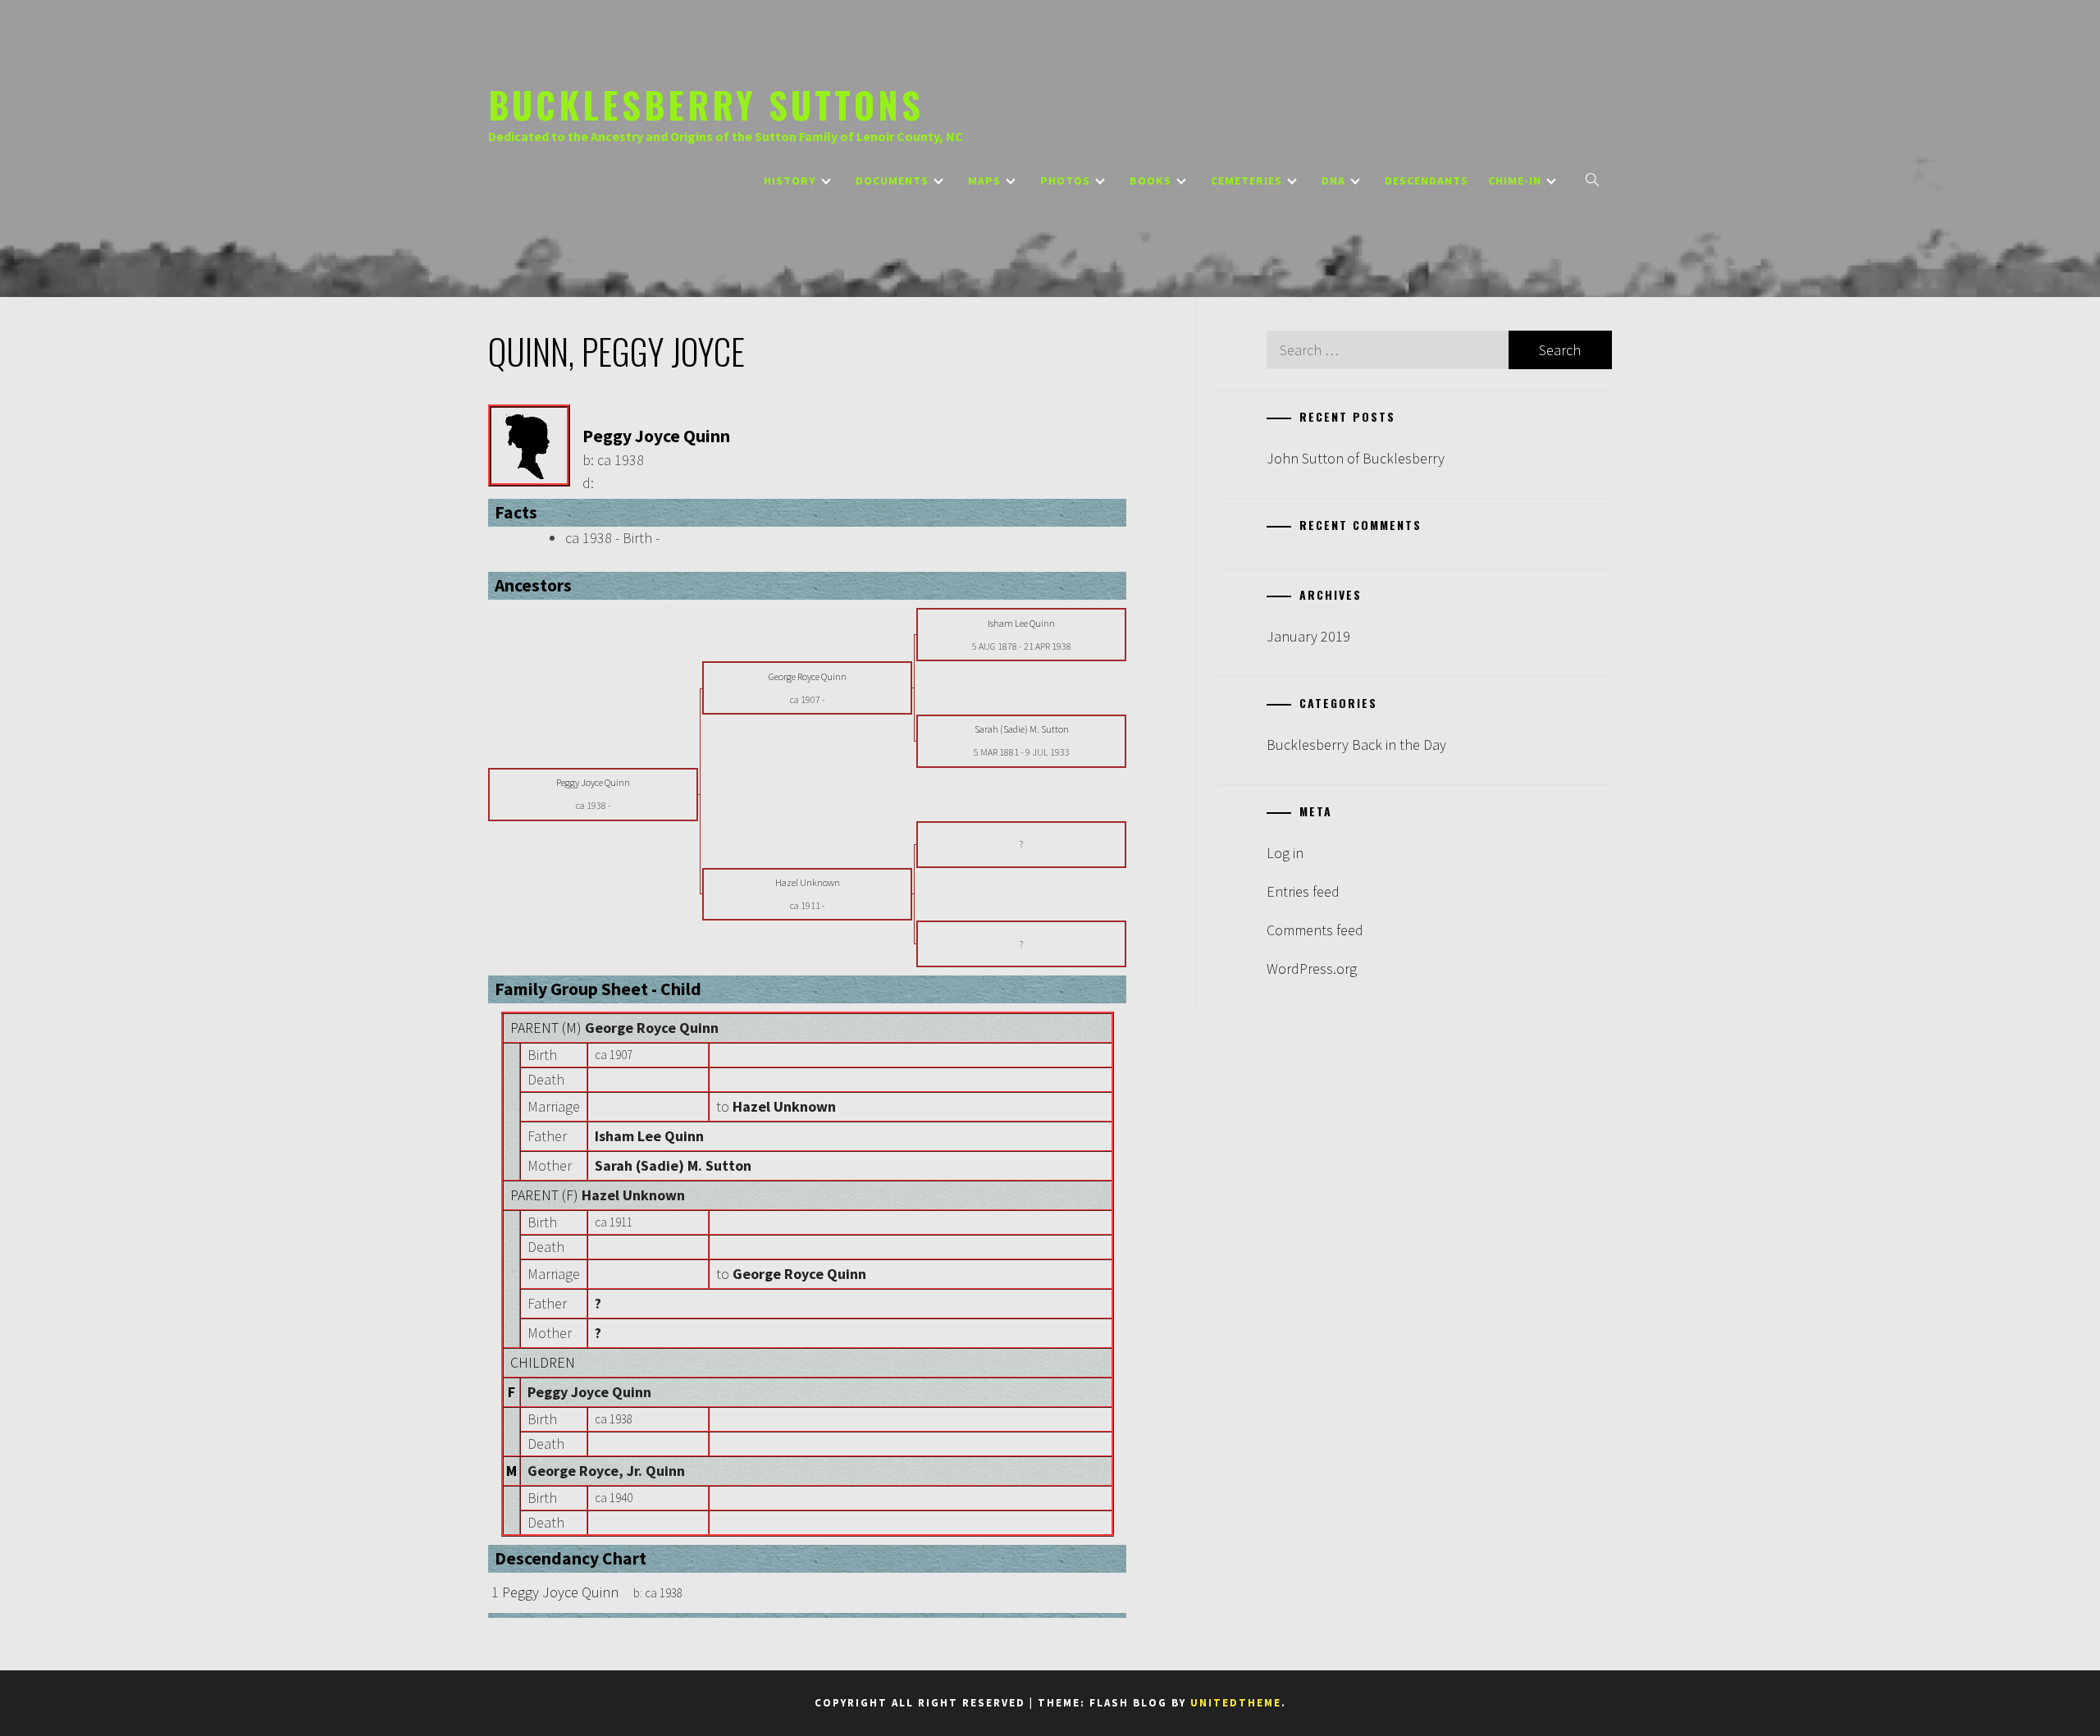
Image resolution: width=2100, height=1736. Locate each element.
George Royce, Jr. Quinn (606, 1471)
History (790, 180)
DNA (1333, 180)
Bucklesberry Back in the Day (1356, 745)
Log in (1285, 853)
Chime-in (1515, 180)
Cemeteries (1246, 180)
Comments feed (1315, 930)
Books (1150, 180)
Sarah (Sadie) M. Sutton (673, 1165)
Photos (1065, 180)
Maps (984, 180)
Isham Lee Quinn (649, 1136)
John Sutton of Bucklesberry (1356, 458)
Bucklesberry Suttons (706, 104)
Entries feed (1303, 891)
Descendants (1427, 180)
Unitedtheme (1236, 1703)
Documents (892, 180)
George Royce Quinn (652, 1028)
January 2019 (1308, 636)
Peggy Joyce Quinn (589, 1392)
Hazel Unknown (633, 1195)
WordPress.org (1312, 969)
